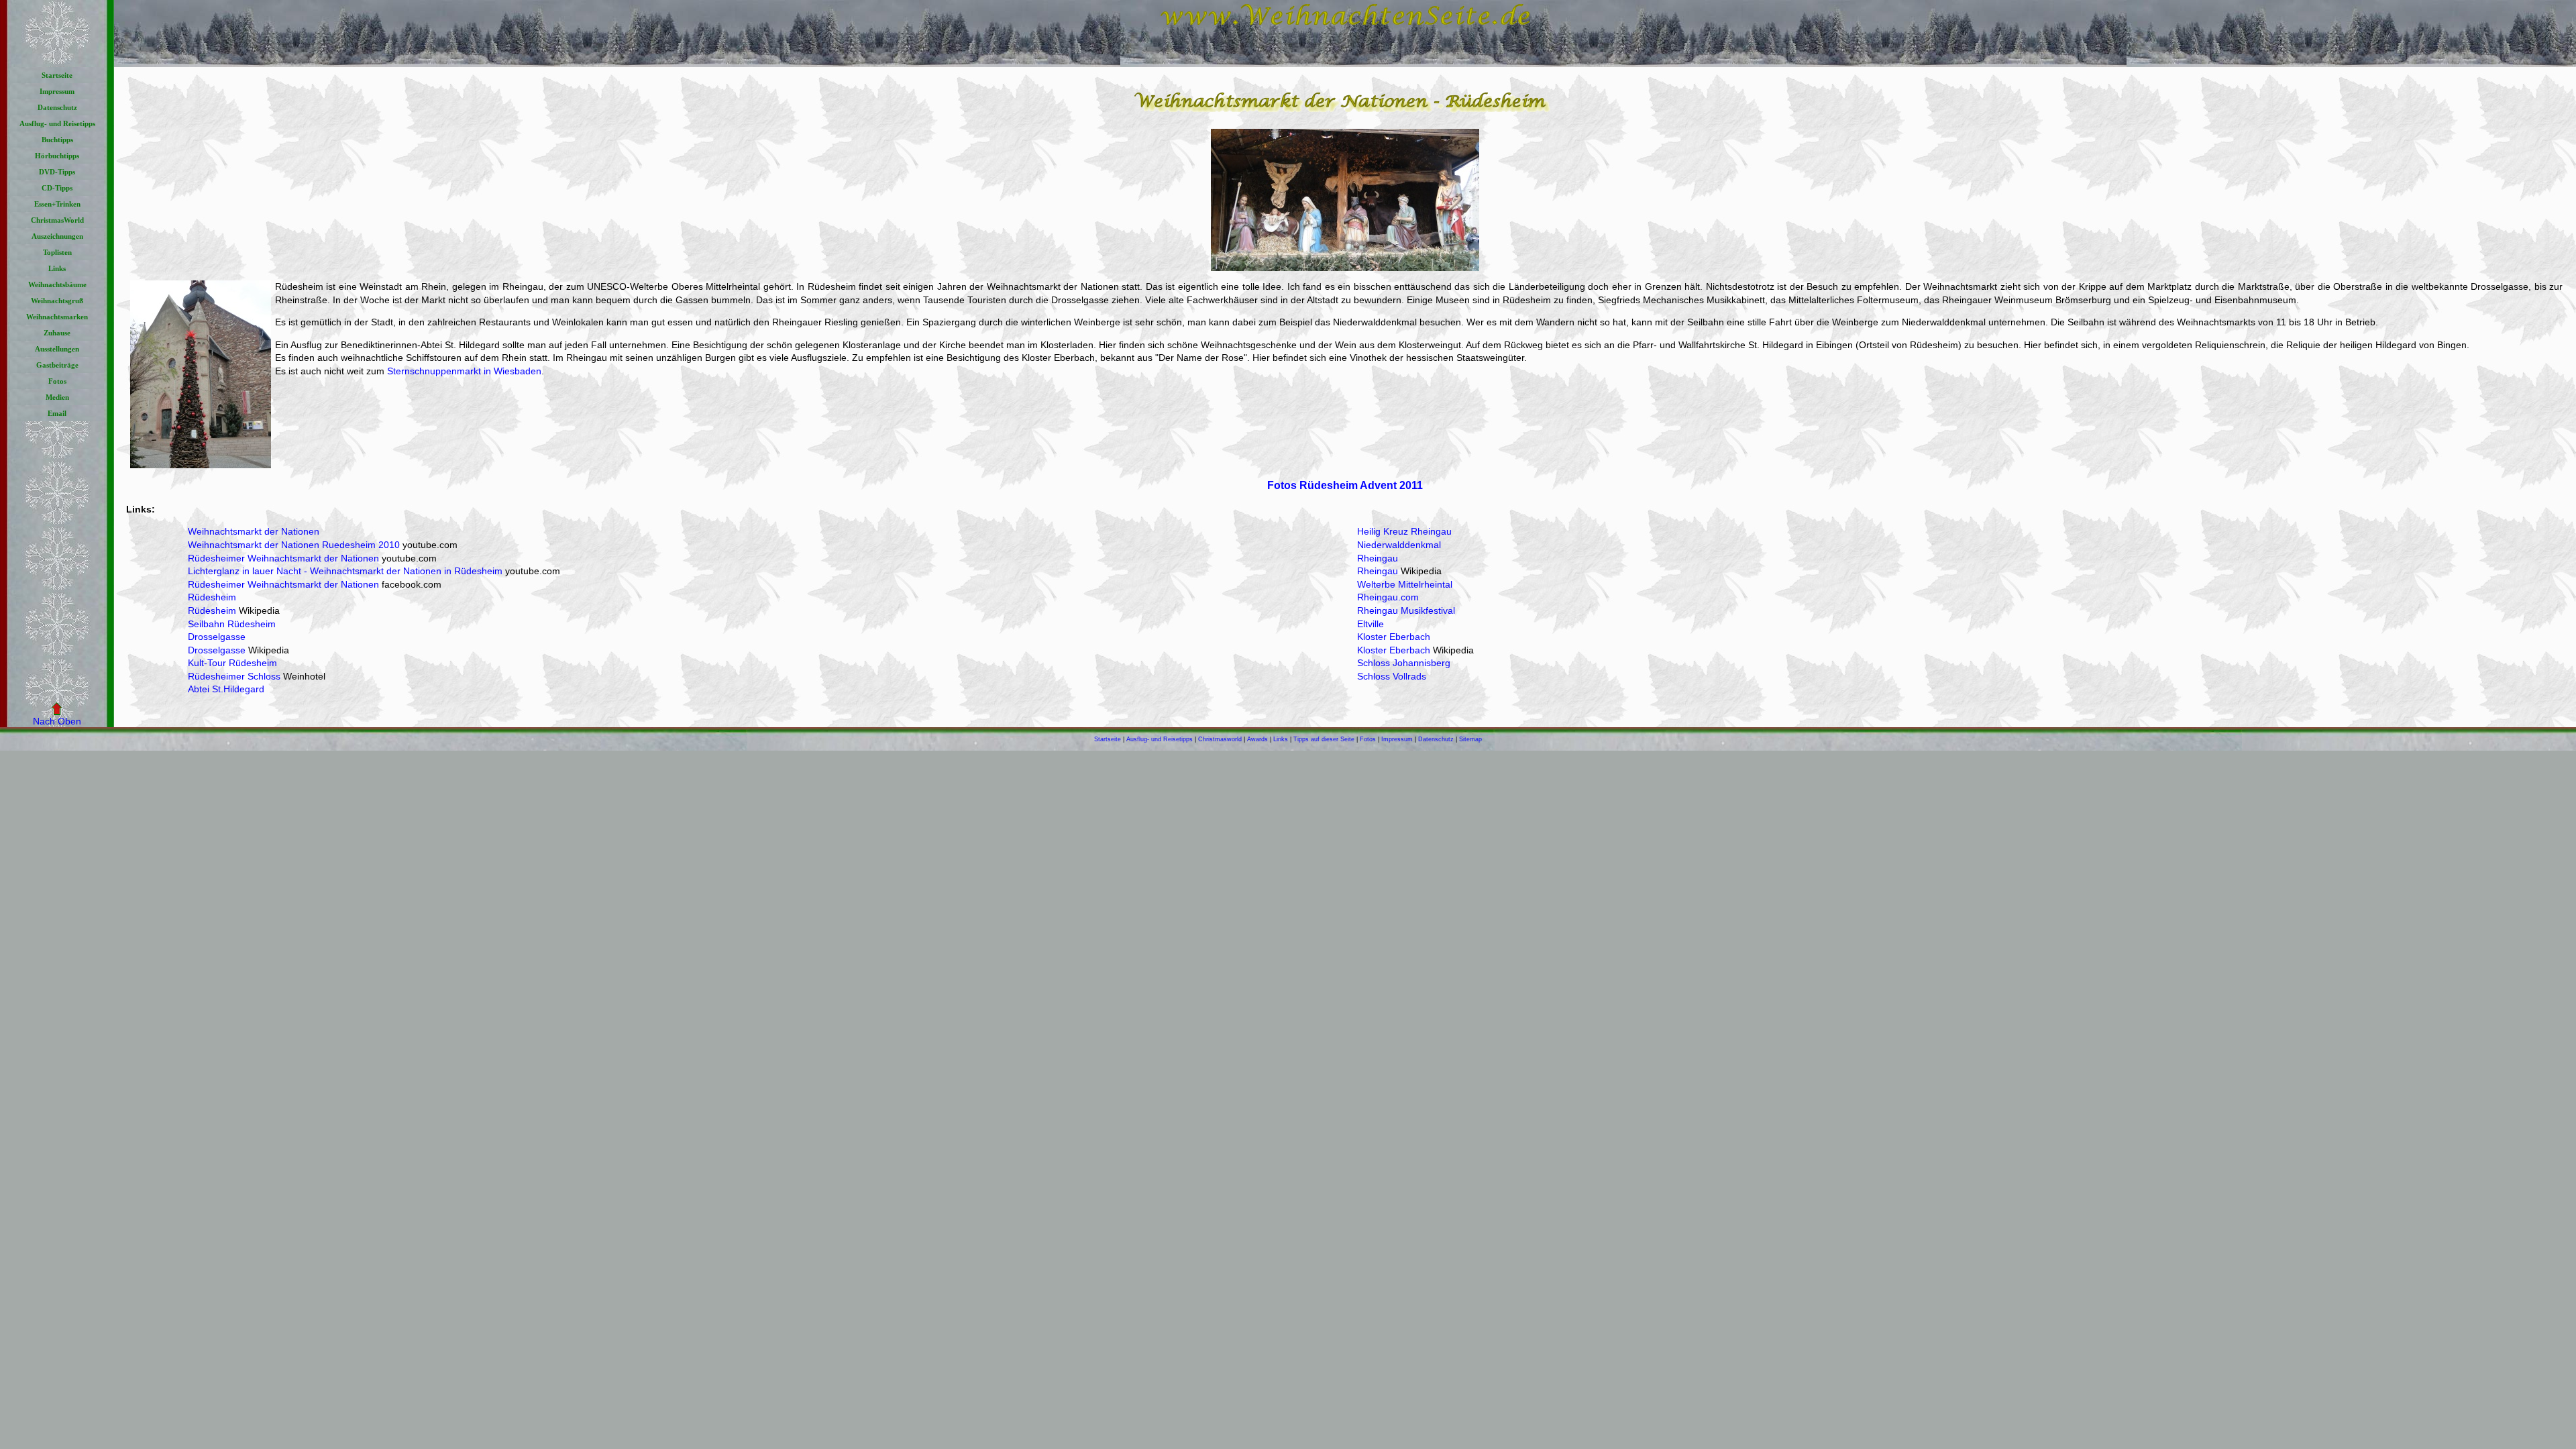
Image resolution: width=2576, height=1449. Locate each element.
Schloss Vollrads (1392, 676)
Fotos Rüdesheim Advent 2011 (1345, 485)
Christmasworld (1220, 739)
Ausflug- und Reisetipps (1160, 739)
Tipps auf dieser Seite (1324, 739)
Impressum (1397, 739)
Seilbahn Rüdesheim (232, 624)
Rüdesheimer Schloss (234, 676)
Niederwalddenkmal (1399, 545)
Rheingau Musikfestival (1406, 610)
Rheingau (1378, 558)
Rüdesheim (212, 597)
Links (1281, 739)
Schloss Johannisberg (1404, 663)
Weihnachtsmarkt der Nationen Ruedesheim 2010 (294, 545)
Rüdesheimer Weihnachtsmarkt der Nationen (283, 558)
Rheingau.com (1388, 597)
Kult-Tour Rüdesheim (232, 663)
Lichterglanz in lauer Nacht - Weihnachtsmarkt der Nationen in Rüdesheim (345, 571)
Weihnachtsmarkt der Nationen (254, 531)
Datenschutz (1436, 739)
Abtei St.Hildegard (226, 689)
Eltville (1371, 624)
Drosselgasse (217, 637)
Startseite (1108, 739)
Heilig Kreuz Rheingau (1404, 531)
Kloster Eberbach (1394, 637)
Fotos (1368, 739)
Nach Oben (57, 721)
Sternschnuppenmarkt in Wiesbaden (464, 371)
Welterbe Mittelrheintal (1405, 584)
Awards (1257, 739)
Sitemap (1470, 739)
